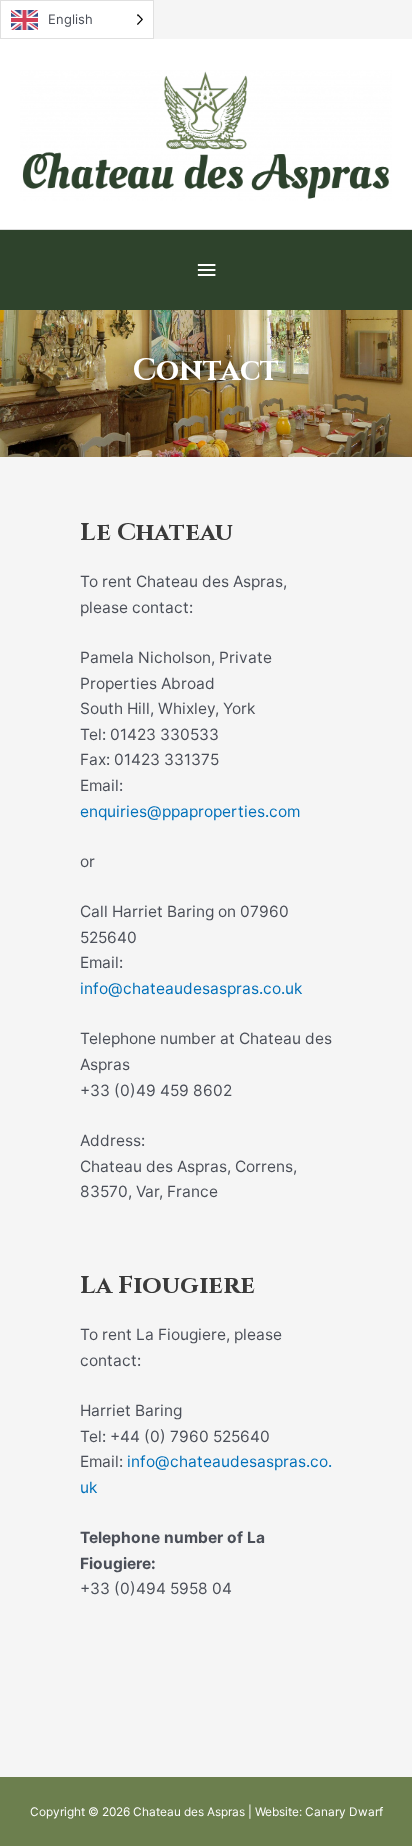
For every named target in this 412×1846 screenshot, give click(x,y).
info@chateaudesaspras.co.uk (191, 988)
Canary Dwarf (344, 1812)
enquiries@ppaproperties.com (190, 811)
